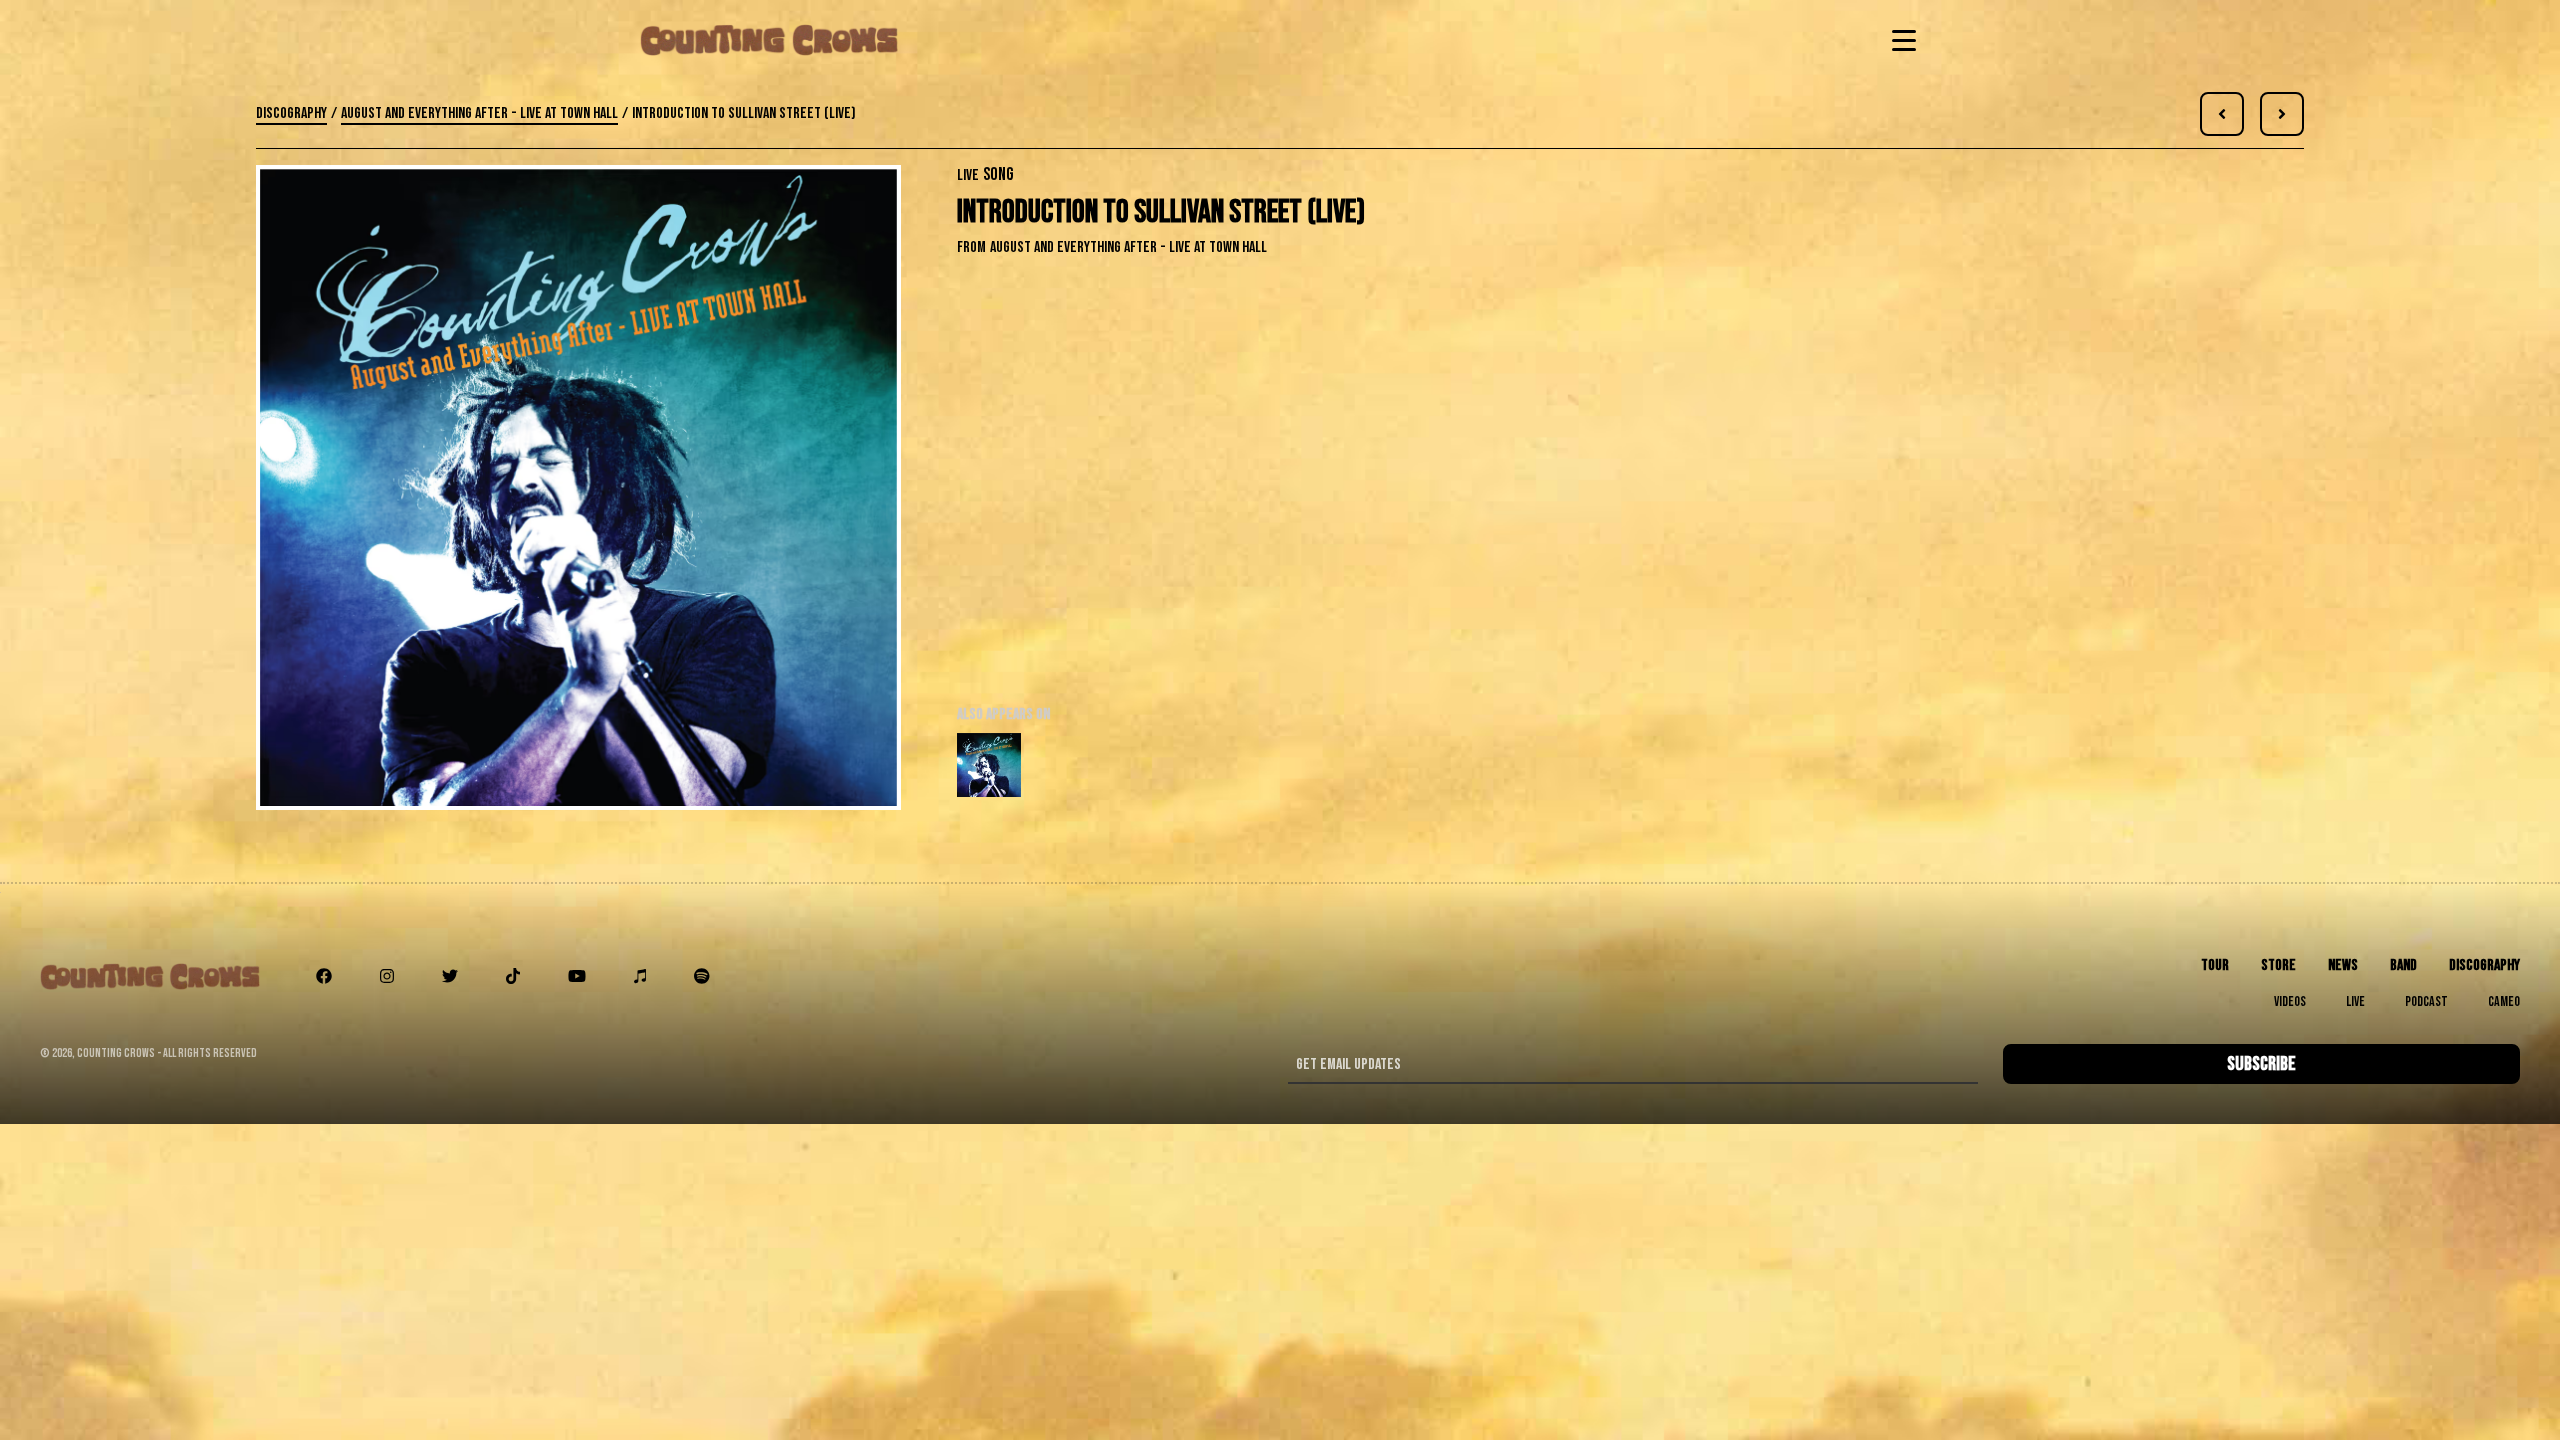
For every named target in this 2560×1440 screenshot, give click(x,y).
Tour (2215, 965)
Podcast (2426, 1001)
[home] (769, 40)
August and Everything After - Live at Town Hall (479, 113)
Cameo (2504, 1001)
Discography (291, 113)
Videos (2290, 1001)
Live (2355, 1001)
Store (2278, 965)
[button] (1900, 40)
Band (2403, 965)
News (2343, 965)
